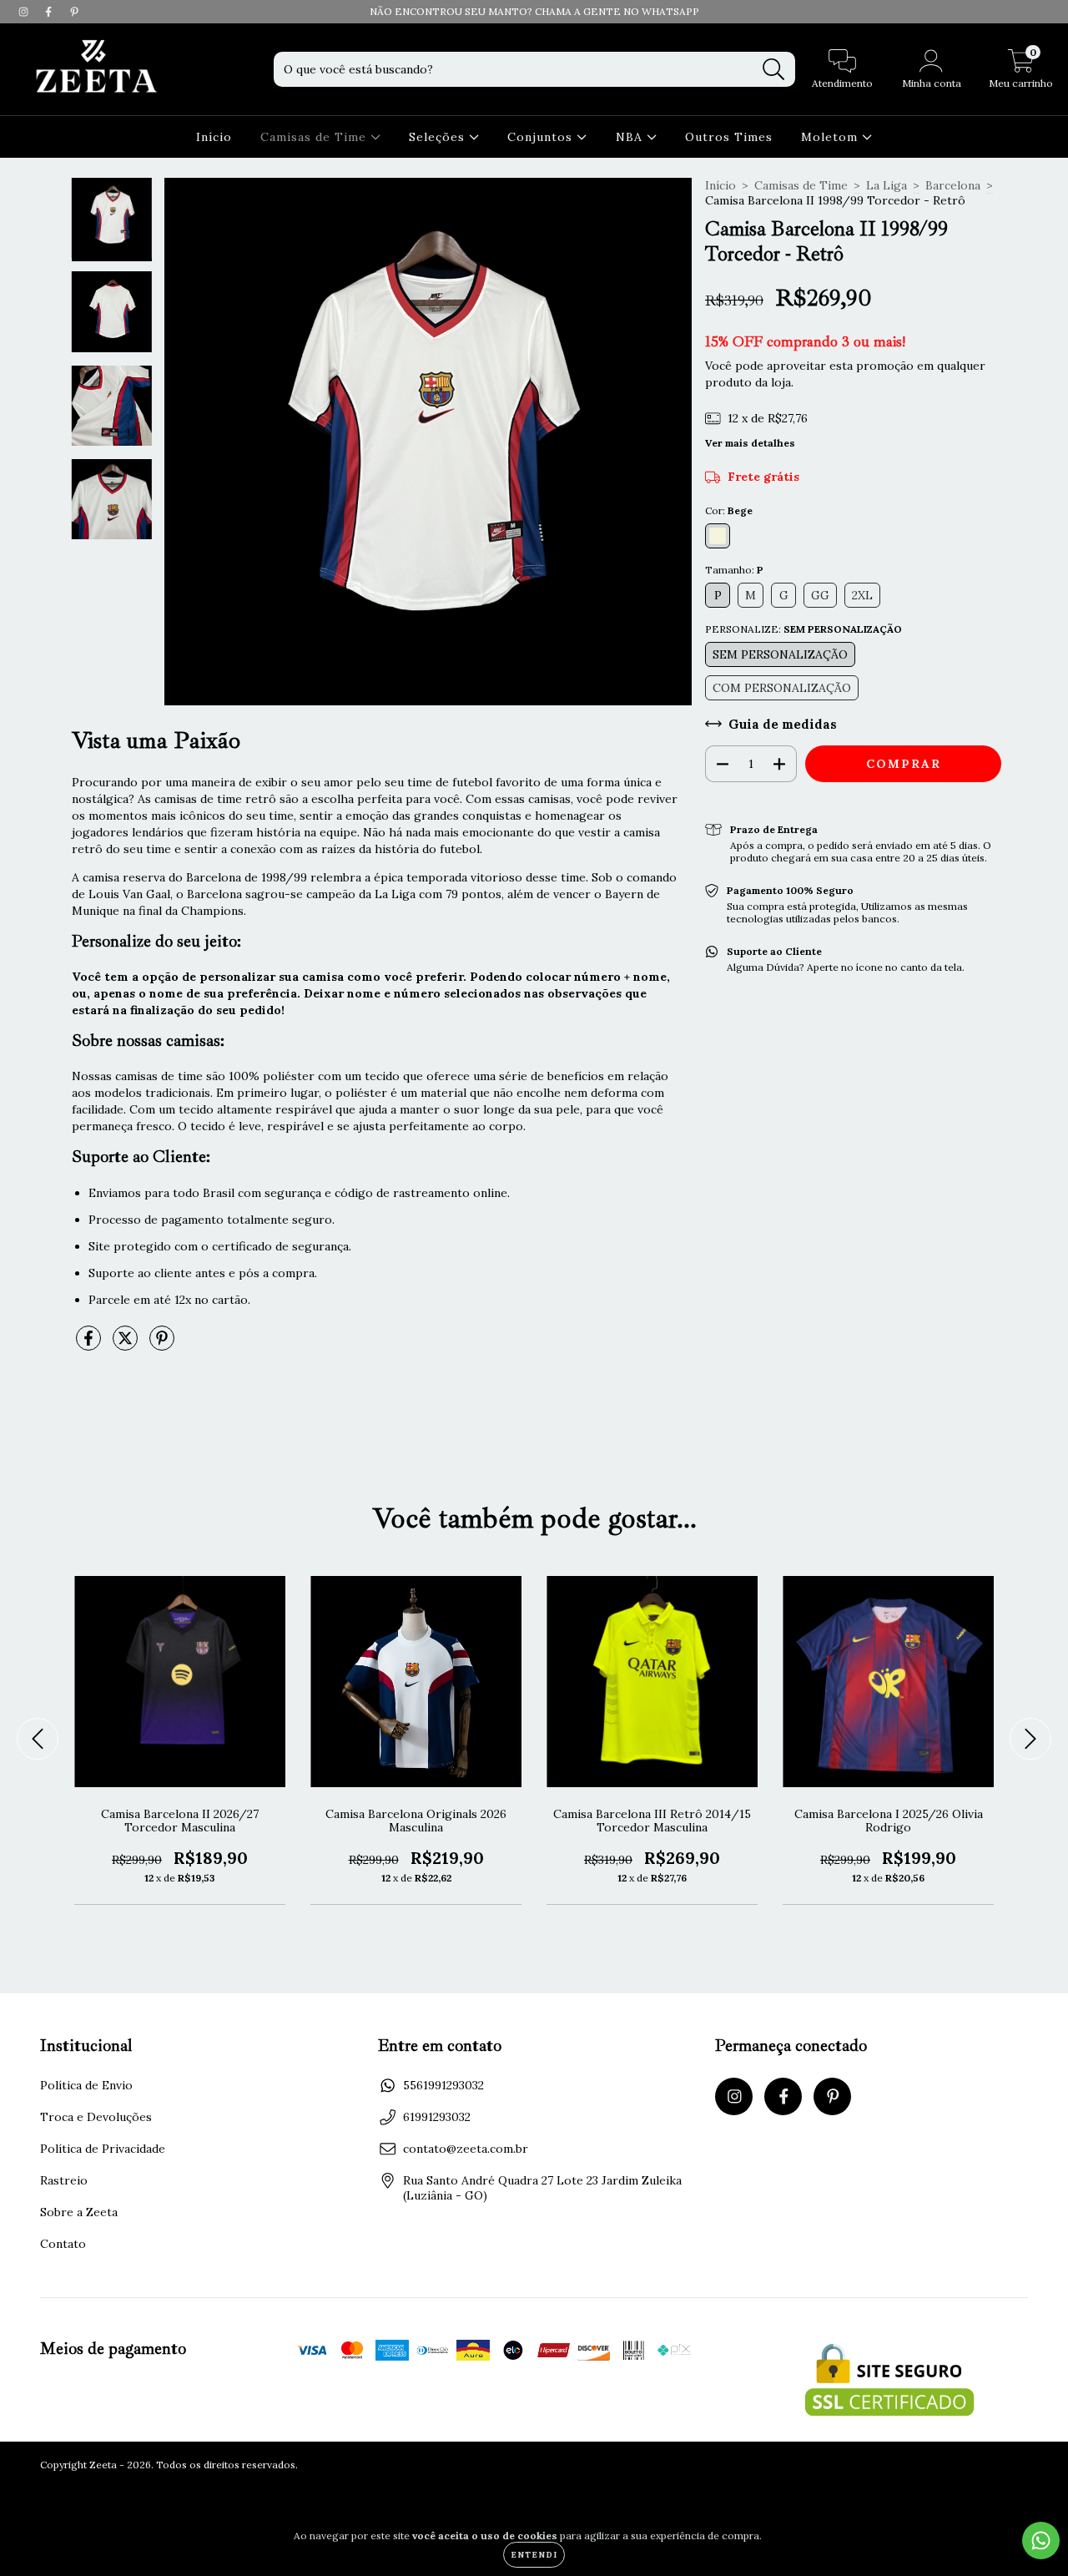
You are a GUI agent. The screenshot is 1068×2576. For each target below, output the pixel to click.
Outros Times (729, 137)
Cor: (729, 510)
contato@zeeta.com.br (466, 2149)
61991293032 (437, 2117)
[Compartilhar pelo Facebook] (90, 1345)
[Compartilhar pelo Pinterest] (162, 1345)
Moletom (831, 137)
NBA (631, 137)
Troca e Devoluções (96, 2117)
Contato (63, 2244)
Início (214, 137)
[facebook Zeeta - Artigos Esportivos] (50, 12)
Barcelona (953, 185)
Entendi (534, 2555)
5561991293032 (443, 2085)
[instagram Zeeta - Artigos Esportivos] (25, 12)
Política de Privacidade (103, 2149)
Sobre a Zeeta (79, 2212)
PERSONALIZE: (804, 629)
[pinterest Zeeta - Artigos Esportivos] (74, 12)
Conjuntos (542, 137)
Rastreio (64, 2180)
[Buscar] (774, 70)
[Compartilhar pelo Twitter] (127, 1345)
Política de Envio (86, 2085)
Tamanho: (734, 570)
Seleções (439, 137)
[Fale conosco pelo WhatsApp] (1041, 2541)
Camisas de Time (315, 137)
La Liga (887, 185)
